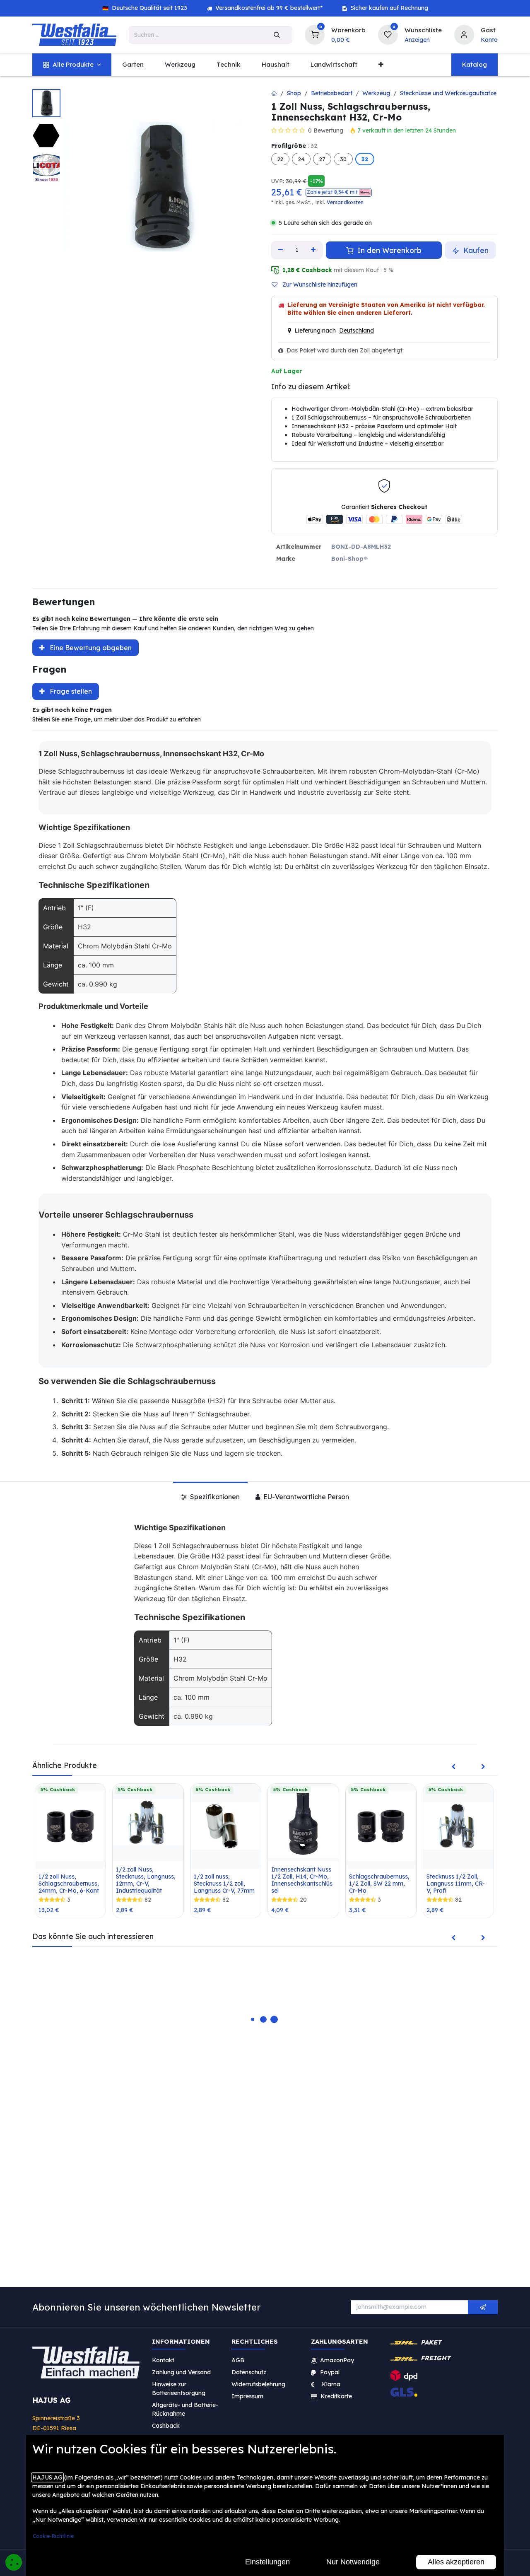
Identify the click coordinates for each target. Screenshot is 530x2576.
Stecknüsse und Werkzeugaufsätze (448, 93)
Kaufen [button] (475, 250)
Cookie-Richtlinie (53, 2536)
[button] (339, 192)
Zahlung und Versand (181, 2372)
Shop (294, 93)
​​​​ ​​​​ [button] (483, 2307)
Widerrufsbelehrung (259, 2384)
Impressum (247, 2396)
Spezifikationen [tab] (214, 1497)
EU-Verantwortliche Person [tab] (305, 1497)
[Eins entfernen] (281, 250)
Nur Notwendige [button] (353, 2562)
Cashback (166, 2426)
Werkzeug (376, 93)
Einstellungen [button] (267, 2562)
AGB (238, 2360)
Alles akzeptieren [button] (456, 2562)
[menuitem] (72, 65)
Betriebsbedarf (332, 93)
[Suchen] (277, 35)
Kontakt (163, 2360)
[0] (315, 34)
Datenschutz (249, 2372)
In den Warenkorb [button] (388, 250)
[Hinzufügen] (314, 250)
